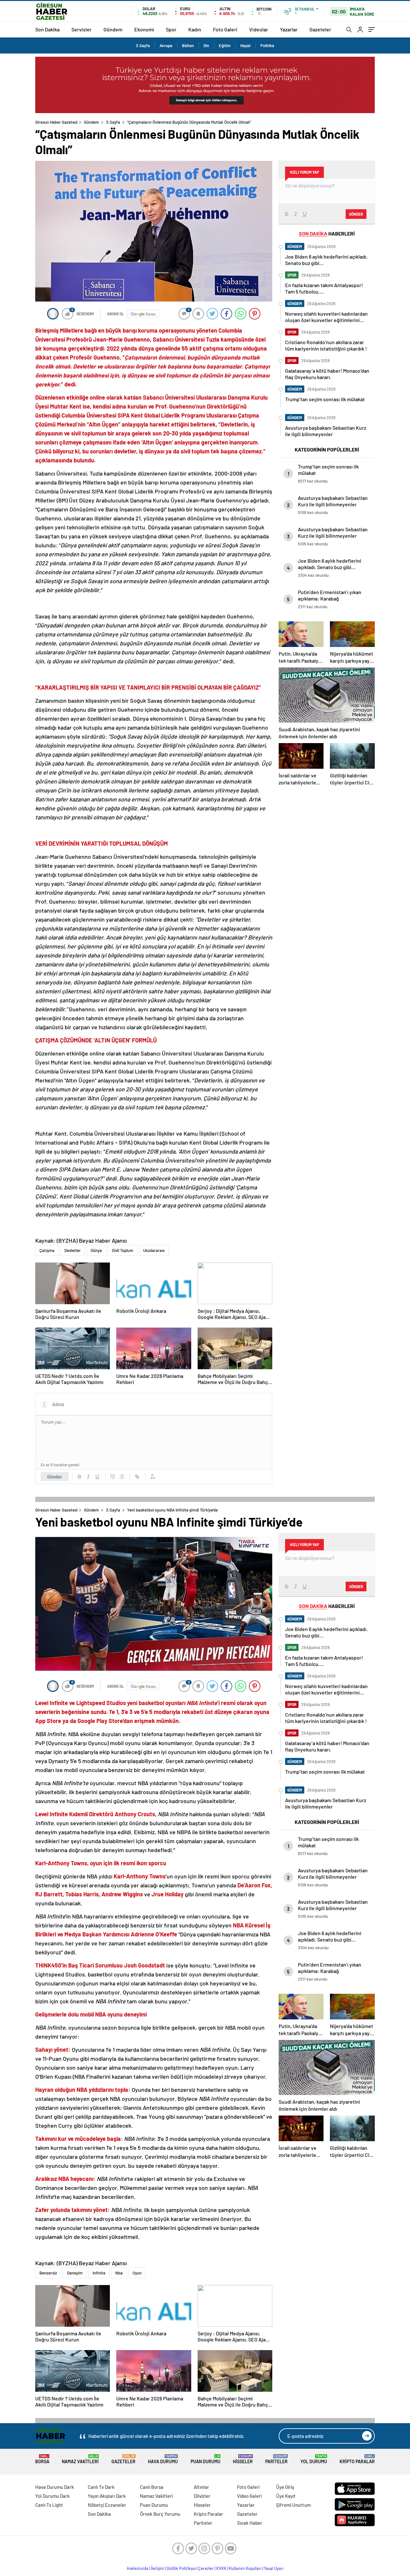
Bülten (188, 46)
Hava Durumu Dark (55, 2487)
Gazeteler (320, 29)
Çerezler (206, 2568)
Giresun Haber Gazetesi (56, 122)
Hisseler (243, 2459)
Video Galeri (249, 2496)
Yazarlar (289, 29)
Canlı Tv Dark (101, 2487)
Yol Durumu (314, 2459)
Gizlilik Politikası (181, 2568)
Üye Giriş (285, 2487)
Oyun (137, 2273)
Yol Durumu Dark (53, 2496)
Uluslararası (154, 1250)
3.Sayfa (143, 46)
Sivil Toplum (123, 1250)
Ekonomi (144, 29)
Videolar (259, 29)
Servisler (82, 29)
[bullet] (122, 1477)
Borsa (42, 2459)
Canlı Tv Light (49, 2505)
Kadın (195, 29)
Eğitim (225, 46)
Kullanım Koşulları (245, 2568)
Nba (119, 2273)
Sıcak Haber (250, 2523)
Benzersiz (48, 2273)
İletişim (157, 2568)
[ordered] (113, 1477)
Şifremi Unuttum (293, 2505)
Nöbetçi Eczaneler (107, 2505)
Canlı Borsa (152, 2487)
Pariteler (276, 2459)
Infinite (99, 2273)
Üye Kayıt (286, 2496)
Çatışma (47, 1250)
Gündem (113, 29)
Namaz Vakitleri (80, 2459)
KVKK (221, 2568)
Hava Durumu (163, 2459)
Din (206, 46)
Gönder (55, 1477)
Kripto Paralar (357, 2459)
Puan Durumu (205, 2459)
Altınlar (201, 2487)
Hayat (246, 46)
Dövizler (202, 2496)
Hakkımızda (138, 2568)
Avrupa (166, 46)
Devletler (73, 1250)
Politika (267, 46)
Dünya (96, 1250)
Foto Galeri (225, 29)
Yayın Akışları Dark (107, 2496)
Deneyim (75, 2273)
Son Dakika (47, 29)
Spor (171, 29)
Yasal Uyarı (274, 2568)
